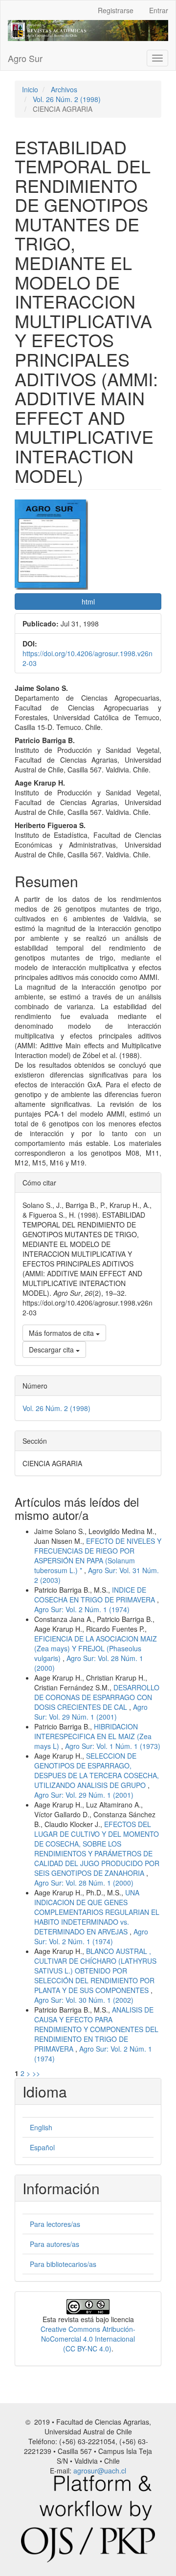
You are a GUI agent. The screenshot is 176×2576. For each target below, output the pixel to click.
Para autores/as (55, 2244)
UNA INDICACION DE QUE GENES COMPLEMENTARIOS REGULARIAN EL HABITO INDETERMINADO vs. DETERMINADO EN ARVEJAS (97, 1912)
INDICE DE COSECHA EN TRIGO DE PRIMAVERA (96, 1595)
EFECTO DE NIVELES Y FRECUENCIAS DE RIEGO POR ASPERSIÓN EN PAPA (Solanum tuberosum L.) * (98, 1556)
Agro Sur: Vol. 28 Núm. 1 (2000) (84, 1883)
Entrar (159, 10)
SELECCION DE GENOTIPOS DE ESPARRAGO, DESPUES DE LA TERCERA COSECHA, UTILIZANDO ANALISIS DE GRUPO (97, 1770)
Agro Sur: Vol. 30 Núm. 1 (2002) (84, 2000)
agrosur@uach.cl (100, 2471)
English (41, 2127)
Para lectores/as (55, 2224)
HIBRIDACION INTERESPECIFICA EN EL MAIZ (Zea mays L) (93, 1736)
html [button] (88, 602)
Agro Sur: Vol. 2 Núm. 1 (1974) (82, 1609)
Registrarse (116, 10)
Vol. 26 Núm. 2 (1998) (67, 99)
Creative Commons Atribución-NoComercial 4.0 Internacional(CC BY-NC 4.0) (88, 2339)
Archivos (64, 89)
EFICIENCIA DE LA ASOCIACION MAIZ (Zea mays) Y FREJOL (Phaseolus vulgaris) (96, 1648)
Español (42, 2147)
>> (36, 2073)
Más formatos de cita (62, 1333)
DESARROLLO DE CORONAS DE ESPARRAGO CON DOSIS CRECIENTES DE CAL (97, 1697)
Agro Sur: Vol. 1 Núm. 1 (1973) (113, 1746)
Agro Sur (25, 58)
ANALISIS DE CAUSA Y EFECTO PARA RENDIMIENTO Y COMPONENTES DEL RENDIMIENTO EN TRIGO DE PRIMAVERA (96, 2029)
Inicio (30, 89)
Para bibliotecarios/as (63, 2264)
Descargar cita (52, 1350)
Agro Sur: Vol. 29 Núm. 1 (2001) (91, 1712)
